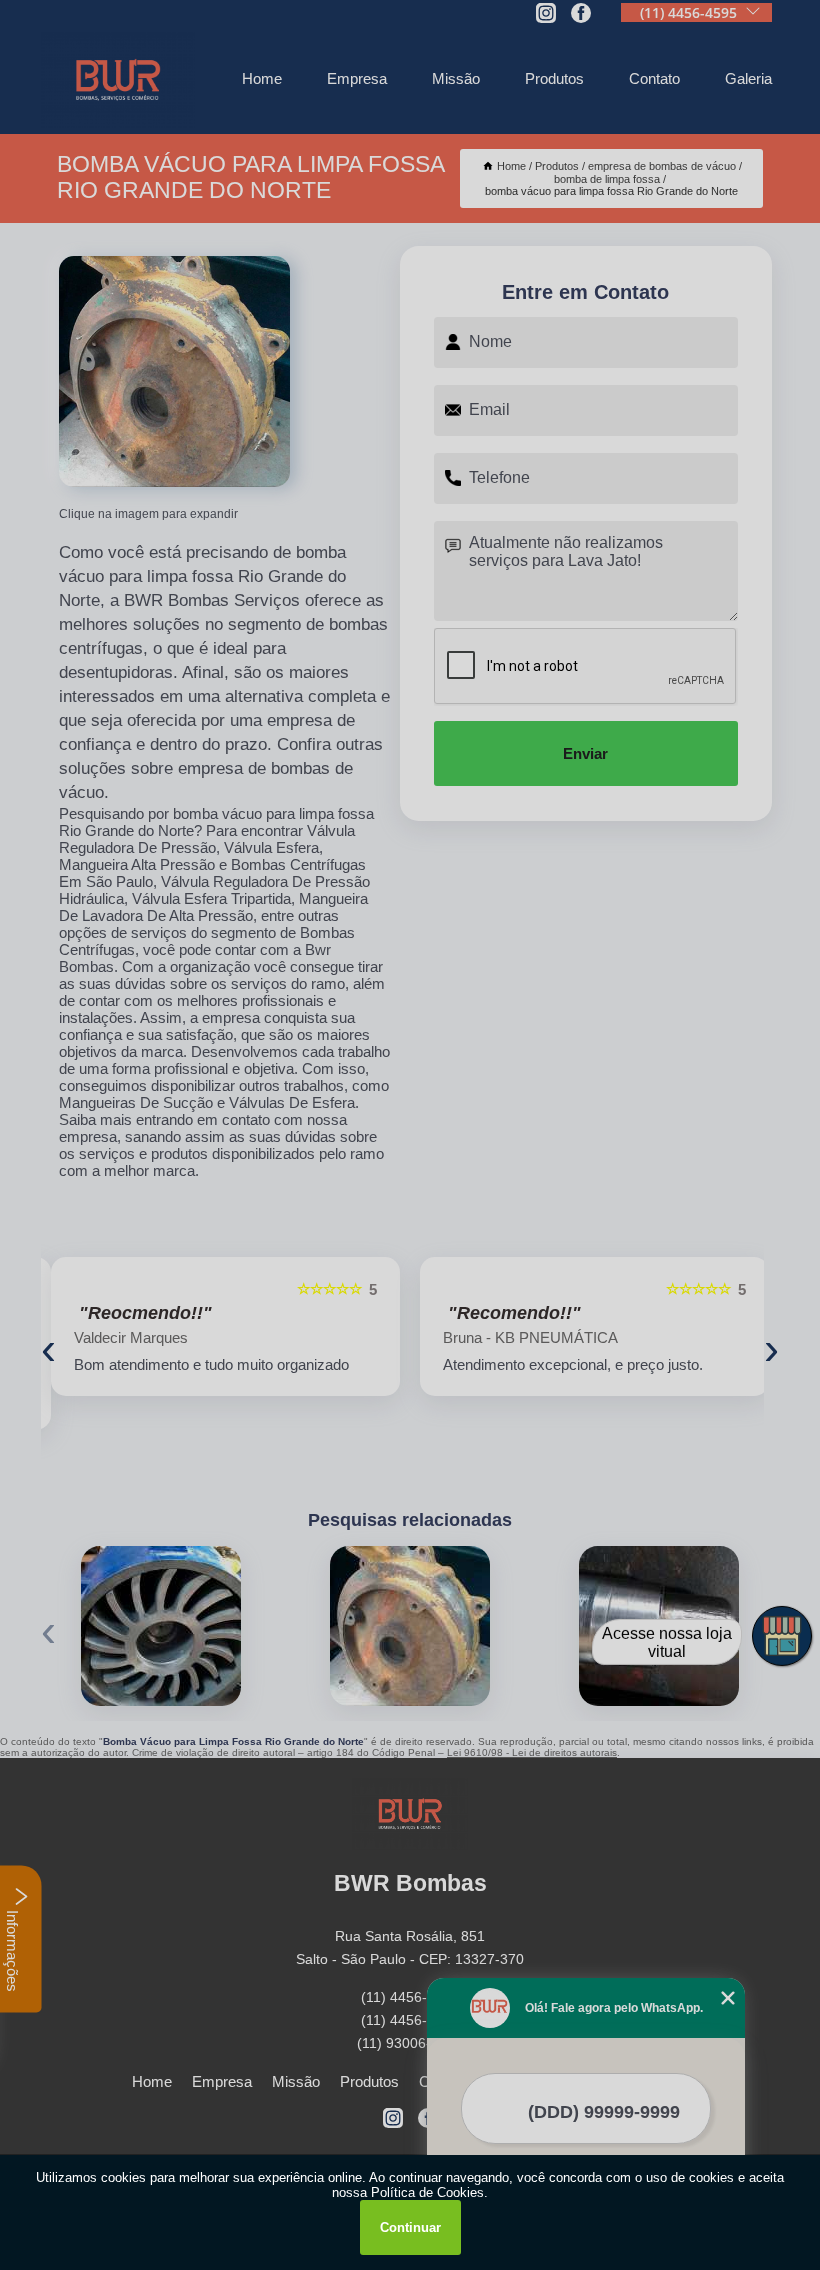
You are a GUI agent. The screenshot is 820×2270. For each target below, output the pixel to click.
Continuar (410, 2227)
